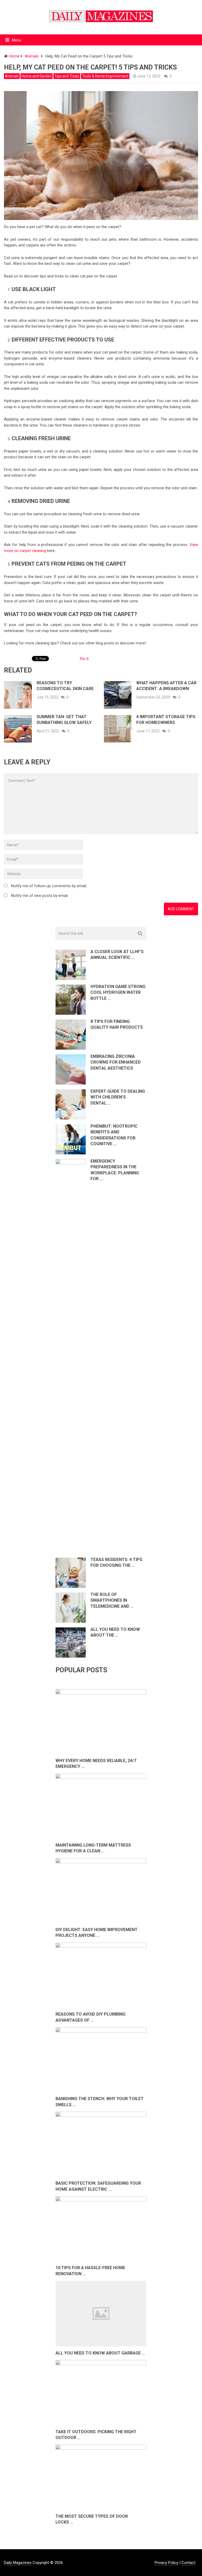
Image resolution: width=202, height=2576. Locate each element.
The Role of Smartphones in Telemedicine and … (112, 1600)
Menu (17, 40)
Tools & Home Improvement (105, 76)
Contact (188, 2563)
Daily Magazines (18, 2563)
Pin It (84, 659)
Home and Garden (37, 76)
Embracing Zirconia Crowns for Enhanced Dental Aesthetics (116, 1062)
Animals (12, 76)
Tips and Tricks (67, 76)
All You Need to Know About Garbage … (100, 2353)
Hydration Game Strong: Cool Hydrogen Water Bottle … (118, 992)
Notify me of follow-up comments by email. (49, 886)
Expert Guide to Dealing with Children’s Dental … (118, 1097)
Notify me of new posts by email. (40, 896)
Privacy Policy (166, 2563)
